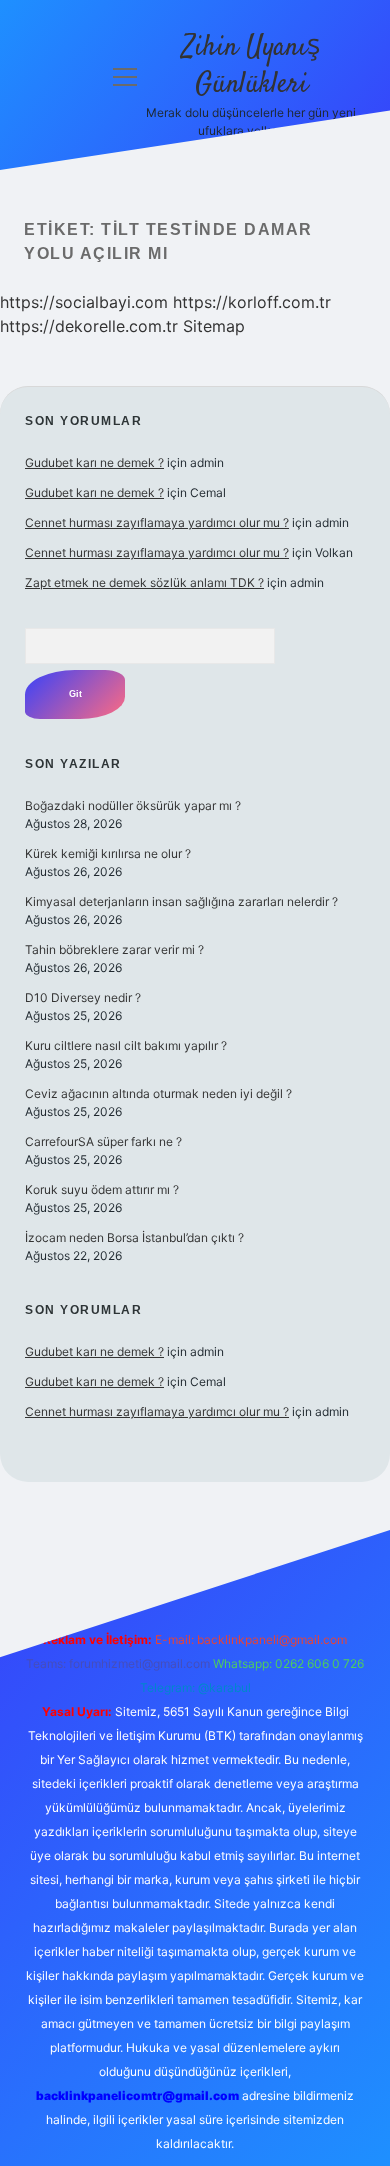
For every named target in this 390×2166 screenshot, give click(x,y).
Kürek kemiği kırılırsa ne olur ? (108, 853)
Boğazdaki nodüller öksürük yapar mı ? (133, 805)
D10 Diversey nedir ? (83, 997)
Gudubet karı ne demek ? (94, 462)
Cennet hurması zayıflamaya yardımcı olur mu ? (157, 522)
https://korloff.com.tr (252, 302)
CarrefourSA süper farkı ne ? (103, 1141)
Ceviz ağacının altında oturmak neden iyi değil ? (158, 1093)
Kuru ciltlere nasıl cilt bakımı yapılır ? (126, 1045)
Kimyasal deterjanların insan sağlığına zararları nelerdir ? (181, 901)
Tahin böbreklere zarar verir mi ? (114, 949)
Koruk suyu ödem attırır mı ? (102, 1189)
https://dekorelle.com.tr (89, 326)
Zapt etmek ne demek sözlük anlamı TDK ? (144, 582)
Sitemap (214, 326)
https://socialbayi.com (84, 302)
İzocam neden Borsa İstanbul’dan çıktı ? (134, 1237)
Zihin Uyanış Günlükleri (251, 66)
